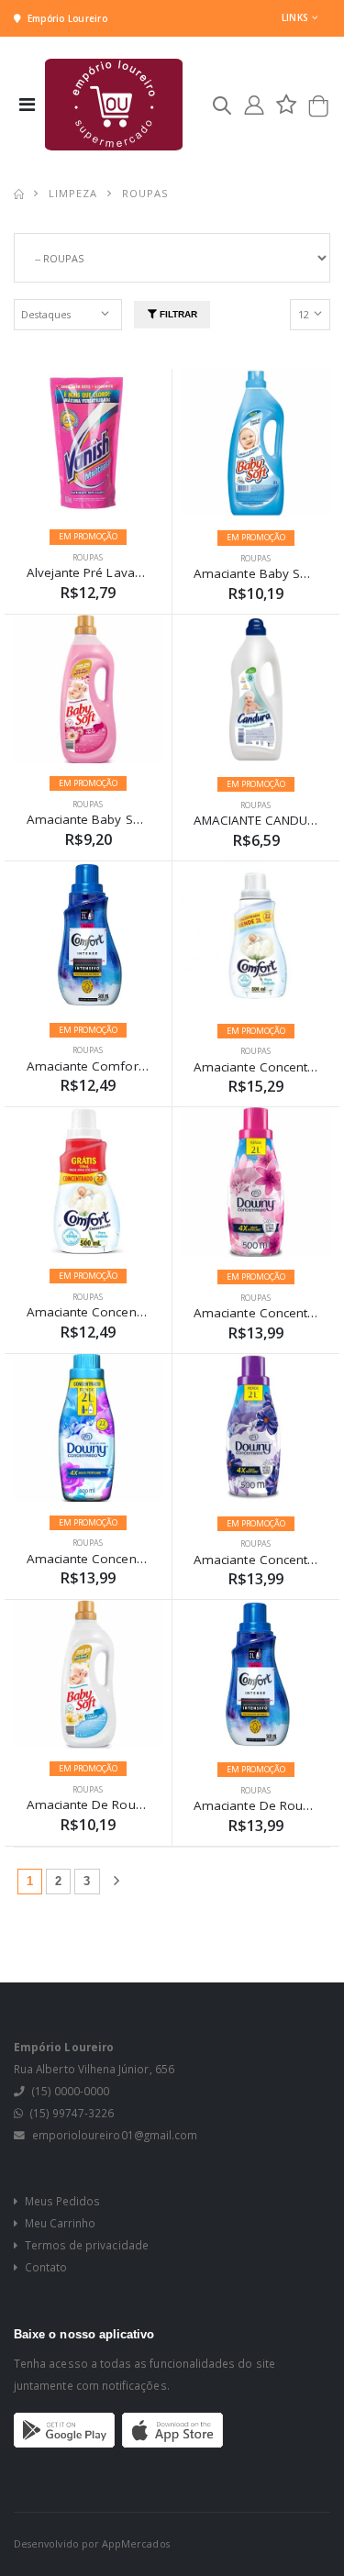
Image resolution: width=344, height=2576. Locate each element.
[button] (222, 109)
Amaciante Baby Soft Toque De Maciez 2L (150, 819)
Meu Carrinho (59, 2223)
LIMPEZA (73, 193)
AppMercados (136, 2543)
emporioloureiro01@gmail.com (115, 2135)
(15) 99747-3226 (72, 2113)
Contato (44, 2267)
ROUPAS (88, 557)
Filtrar (177, 314)
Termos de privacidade (85, 2245)
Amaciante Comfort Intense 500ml (128, 1066)
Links (294, 17)
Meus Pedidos (61, 2201)
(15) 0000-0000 (71, 2091)
